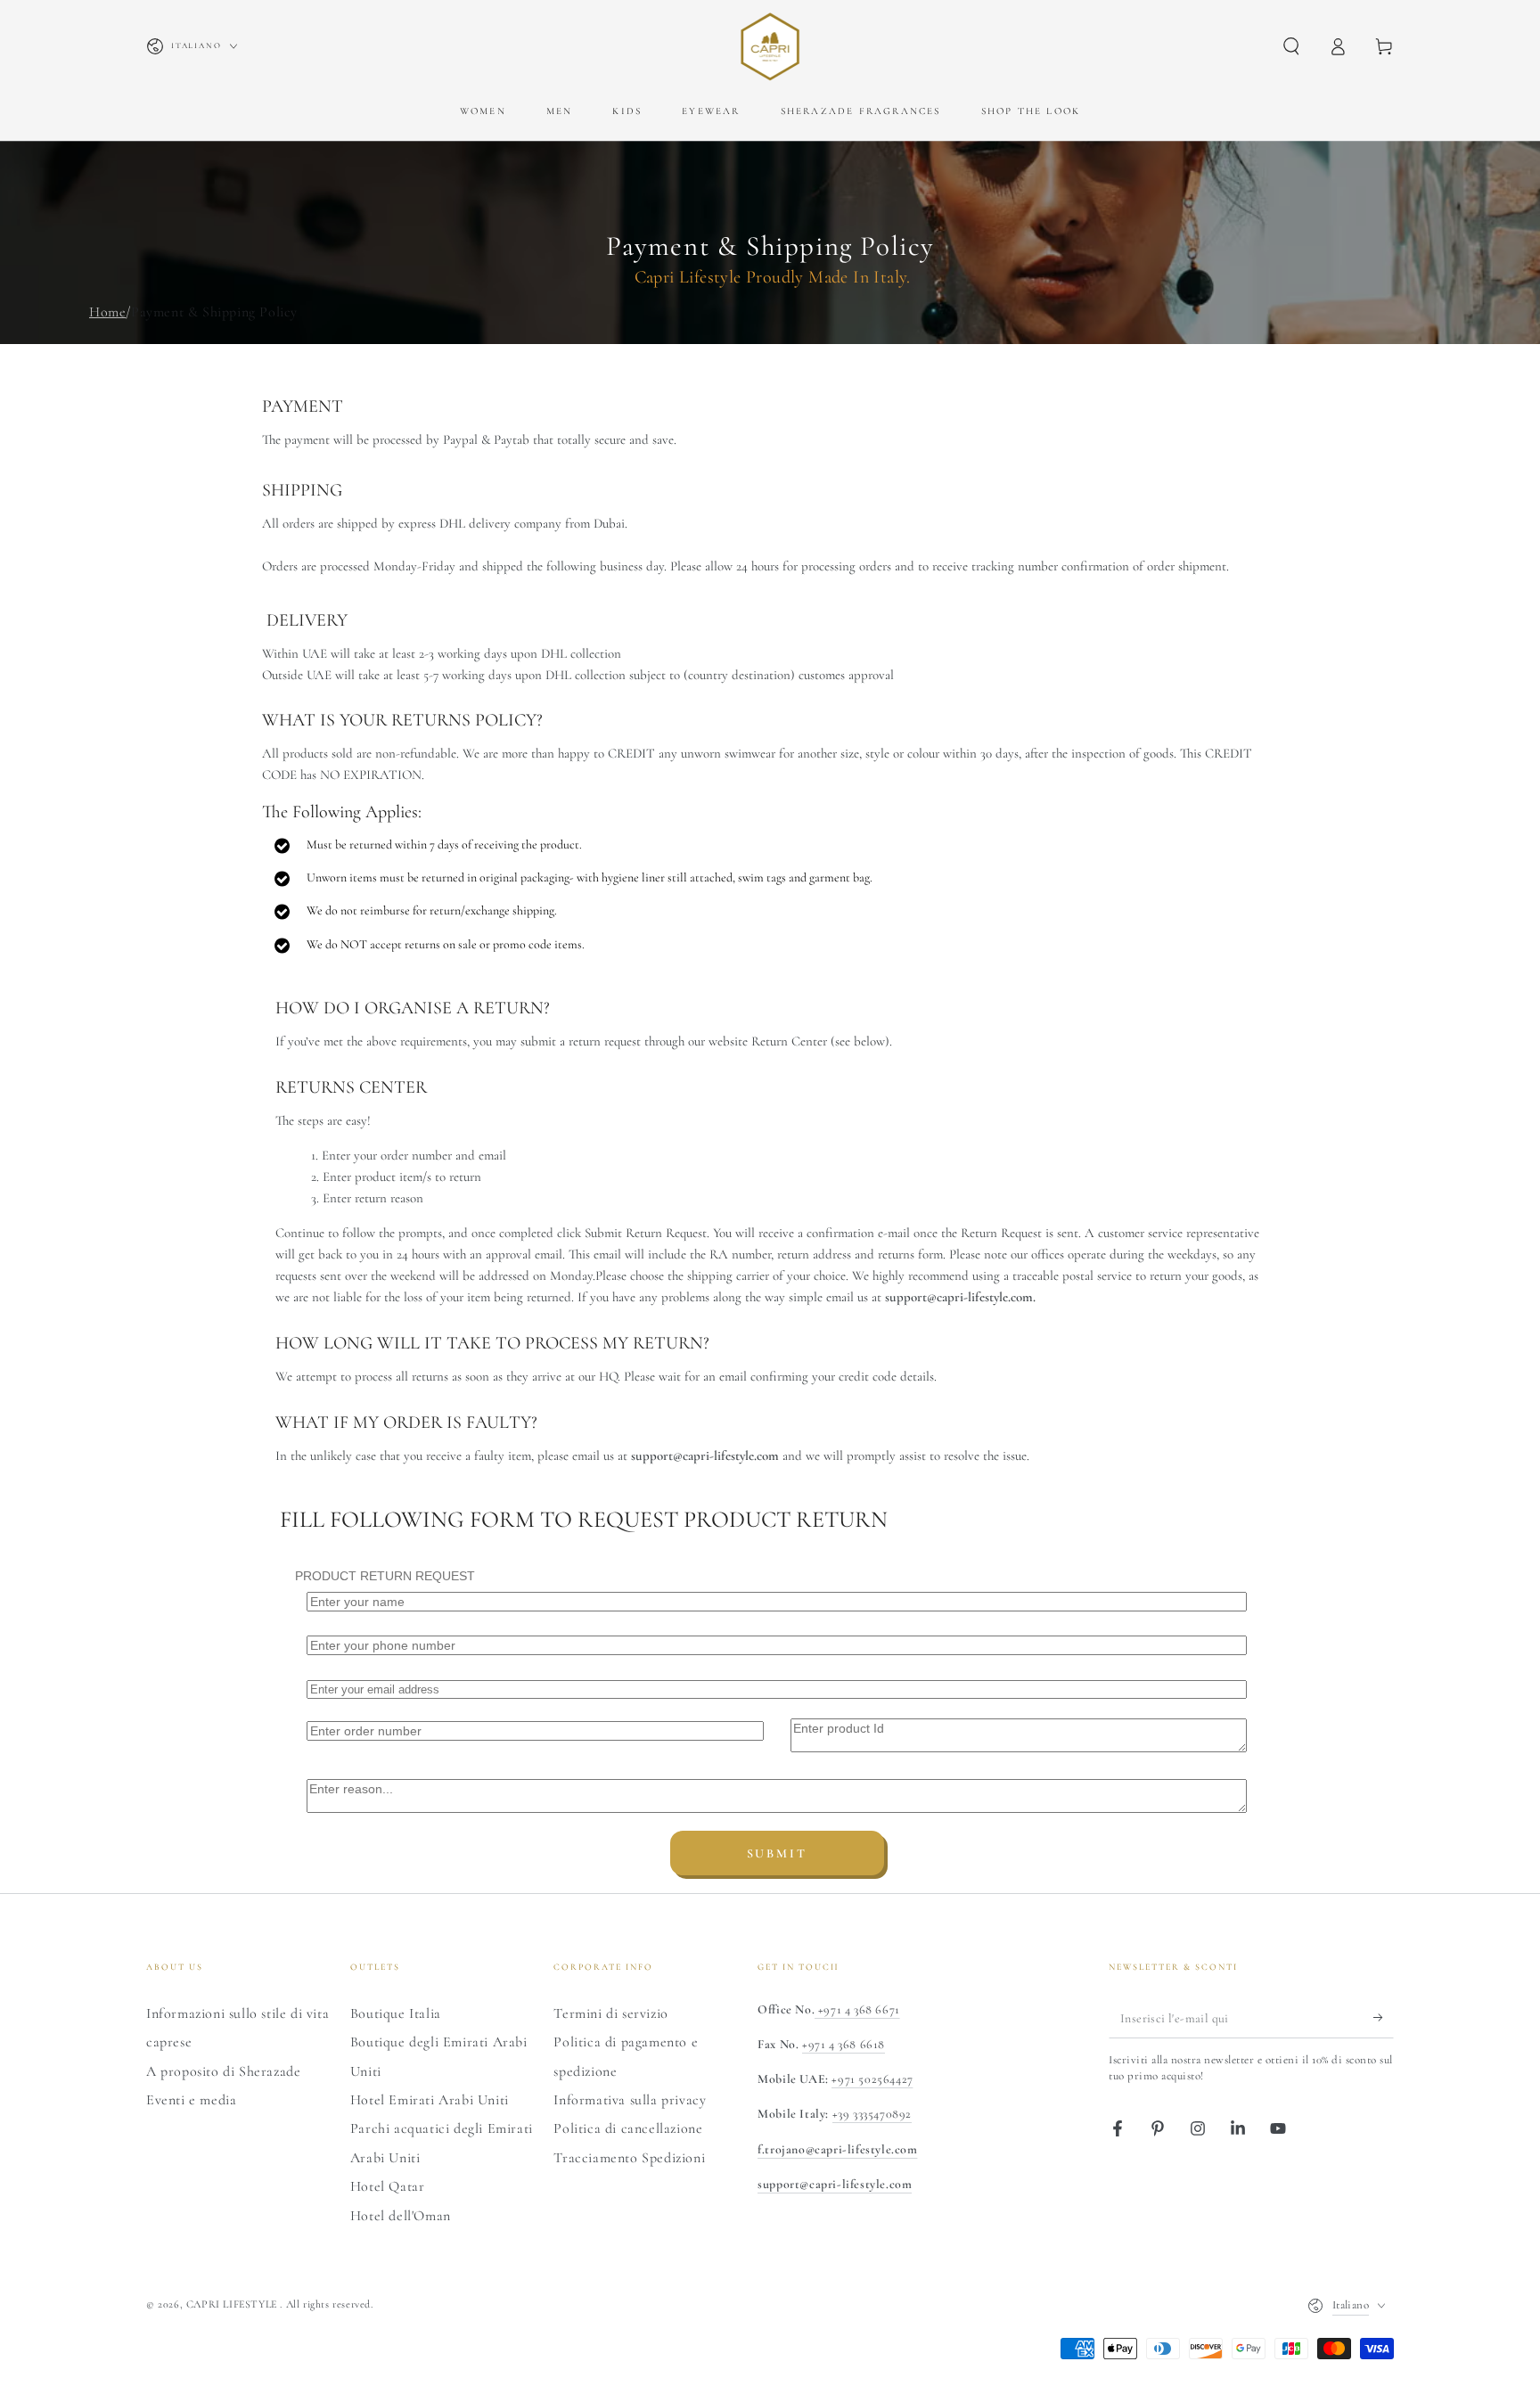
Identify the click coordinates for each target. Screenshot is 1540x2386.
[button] (1291, 46)
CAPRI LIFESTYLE (233, 2304)
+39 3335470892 (872, 2114)
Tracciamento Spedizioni (629, 2158)
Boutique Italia (396, 2013)
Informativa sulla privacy (630, 2100)
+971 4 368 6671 (857, 2009)
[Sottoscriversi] (1384, 2018)
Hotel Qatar (388, 2186)
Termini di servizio (610, 2013)
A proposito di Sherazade (223, 2071)
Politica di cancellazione (628, 2128)
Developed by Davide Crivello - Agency (253, 2329)
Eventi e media (191, 2100)
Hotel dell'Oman (401, 2216)
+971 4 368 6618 (844, 2044)
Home (107, 312)
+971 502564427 (872, 2079)
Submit (777, 1853)
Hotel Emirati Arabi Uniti (430, 2100)
